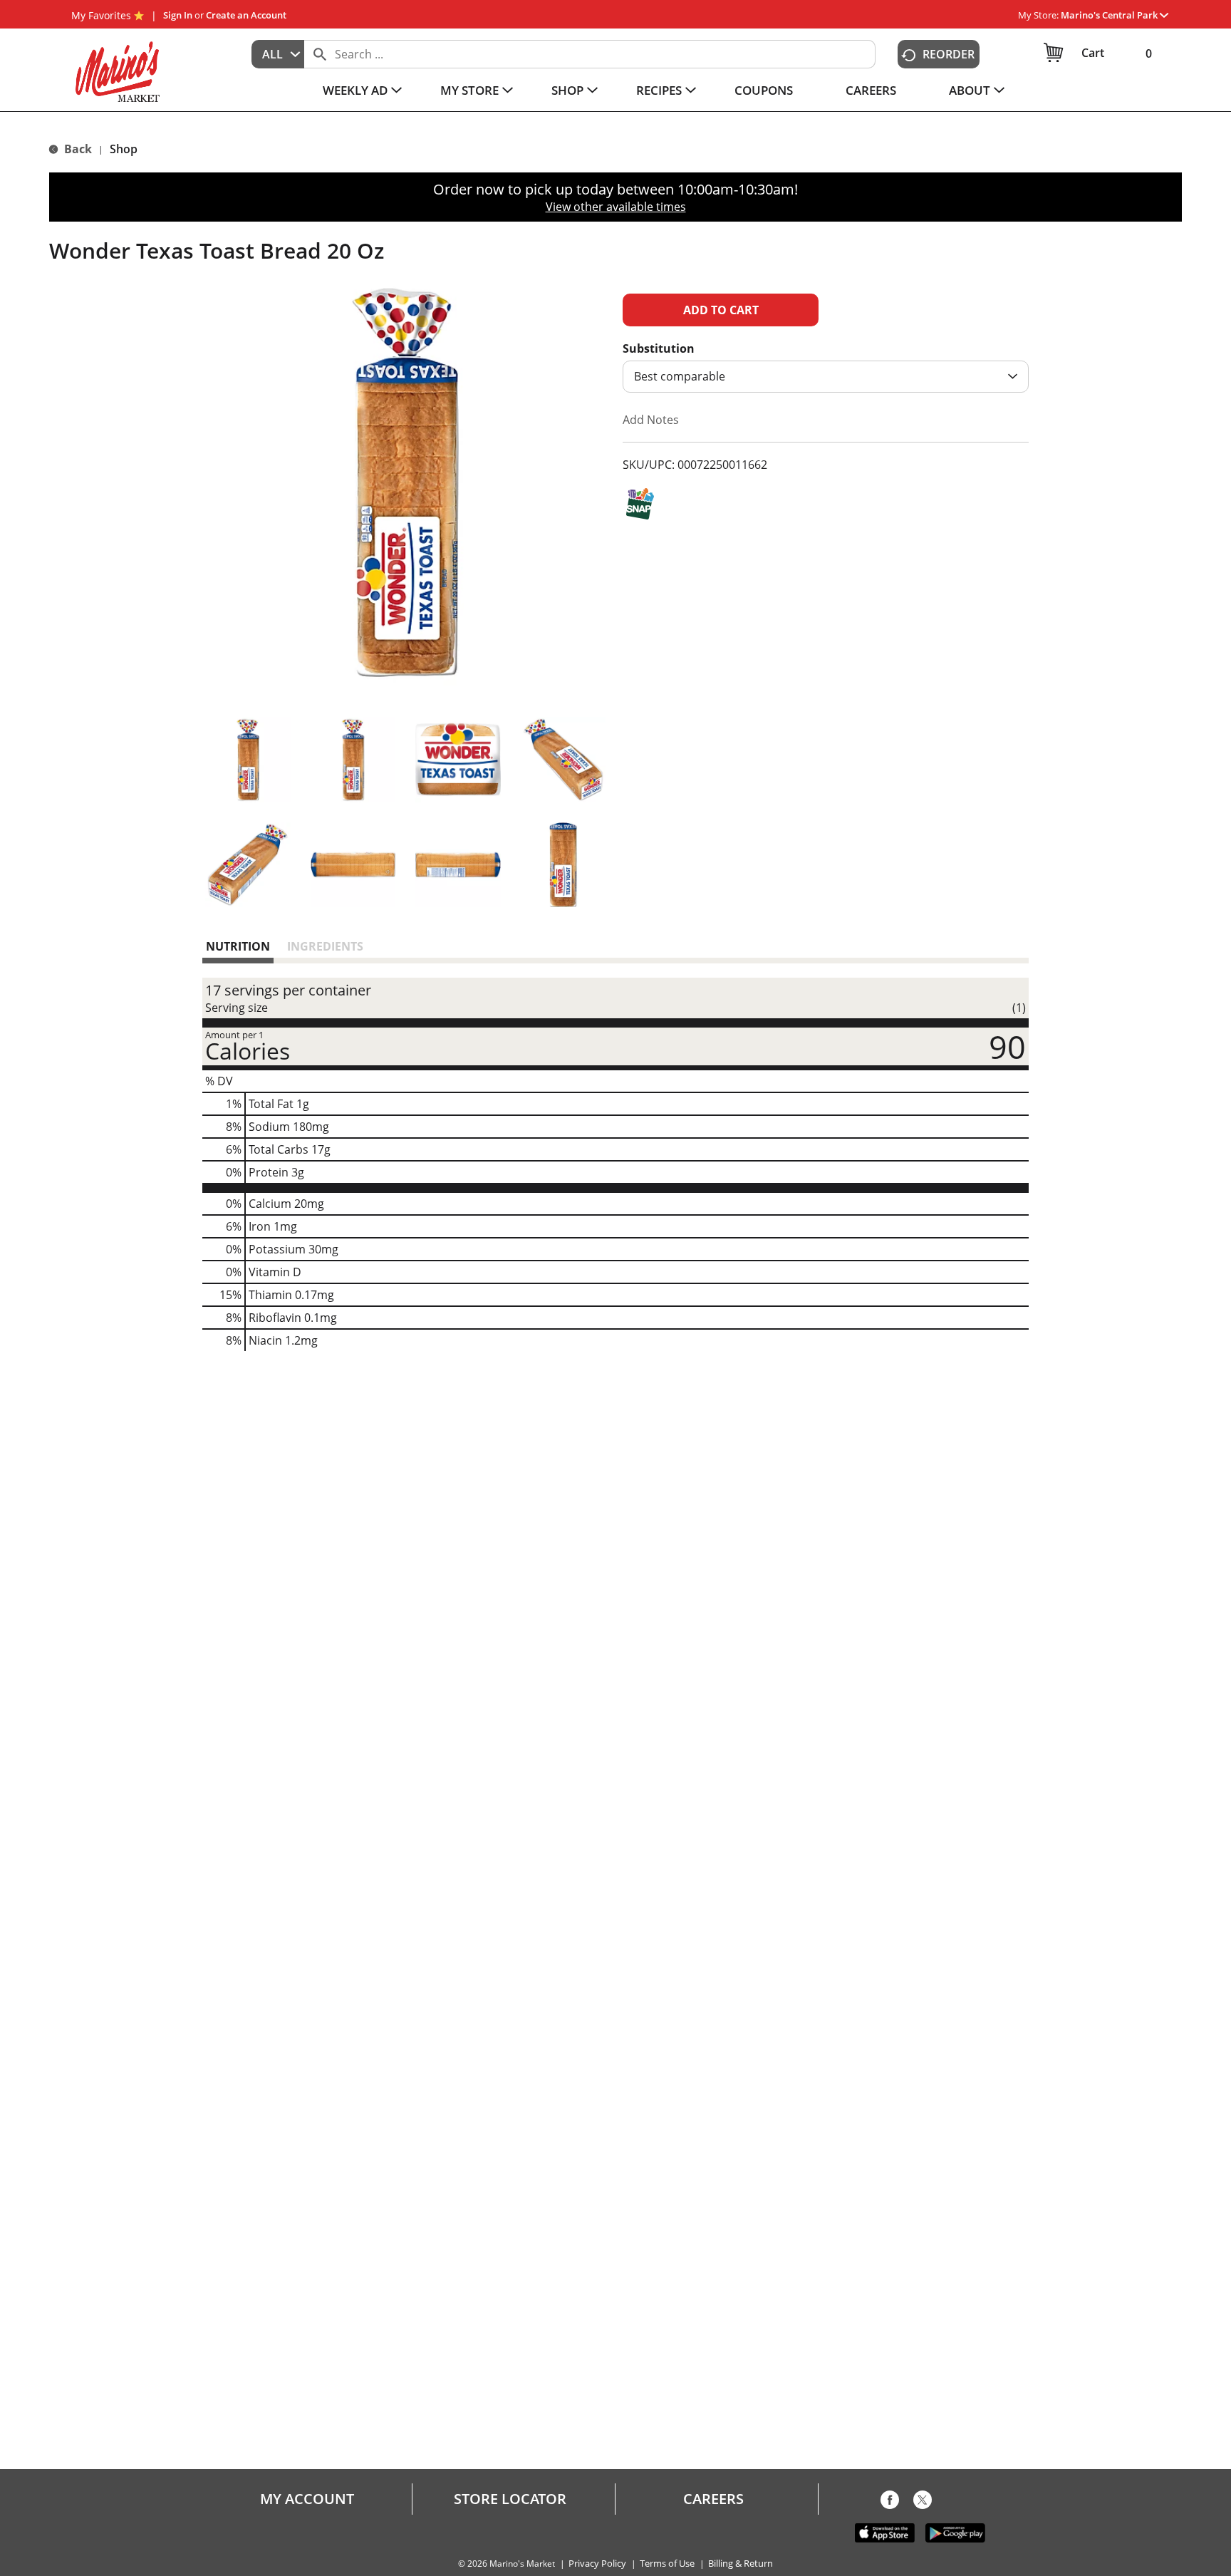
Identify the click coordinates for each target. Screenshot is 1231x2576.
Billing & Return (741, 2564)
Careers (713, 2499)
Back (77, 149)
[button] (1115, 15)
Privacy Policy (597, 2564)
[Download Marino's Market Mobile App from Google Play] (955, 2532)
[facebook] (890, 2503)
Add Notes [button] (651, 420)
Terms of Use (667, 2564)
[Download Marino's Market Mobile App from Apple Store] (885, 2532)
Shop (124, 149)
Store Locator (510, 2499)
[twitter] (923, 2503)
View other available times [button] (616, 207)
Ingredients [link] (325, 946)
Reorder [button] (949, 54)
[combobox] (278, 54)
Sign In (178, 15)
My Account (307, 2499)
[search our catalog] (320, 54)
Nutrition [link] (238, 946)
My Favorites (101, 15)
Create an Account (246, 15)
